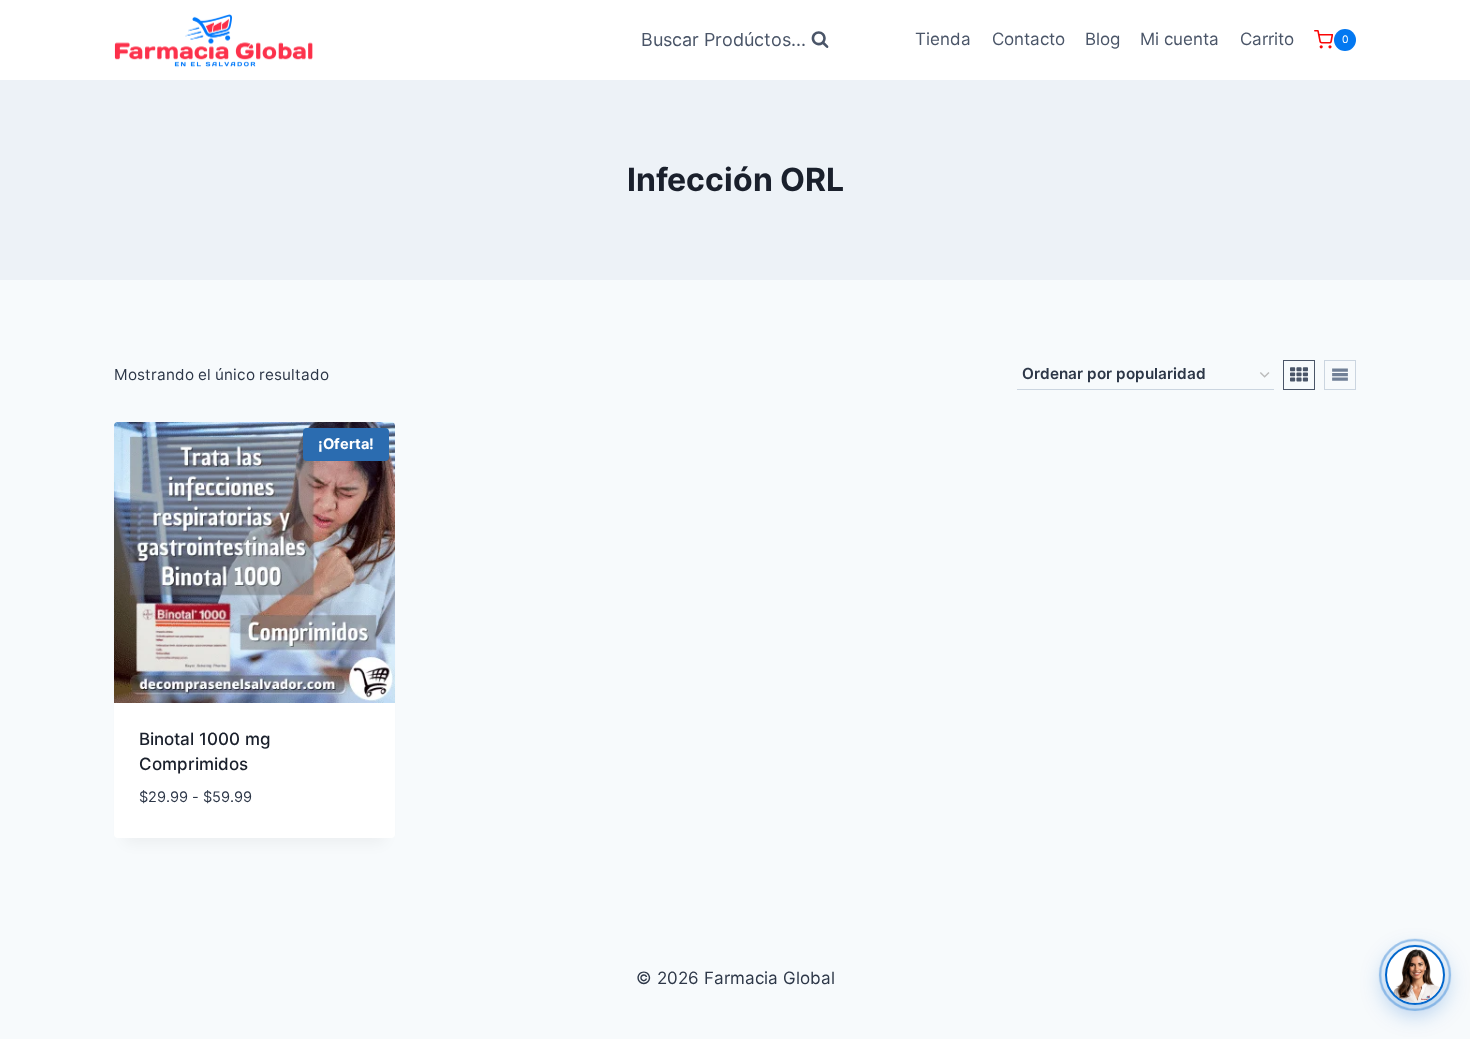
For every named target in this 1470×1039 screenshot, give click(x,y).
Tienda (943, 39)
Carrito (1267, 39)
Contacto (1028, 39)
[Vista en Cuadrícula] (1299, 375)
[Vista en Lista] (1340, 375)
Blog (1102, 39)
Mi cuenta (1179, 39)
